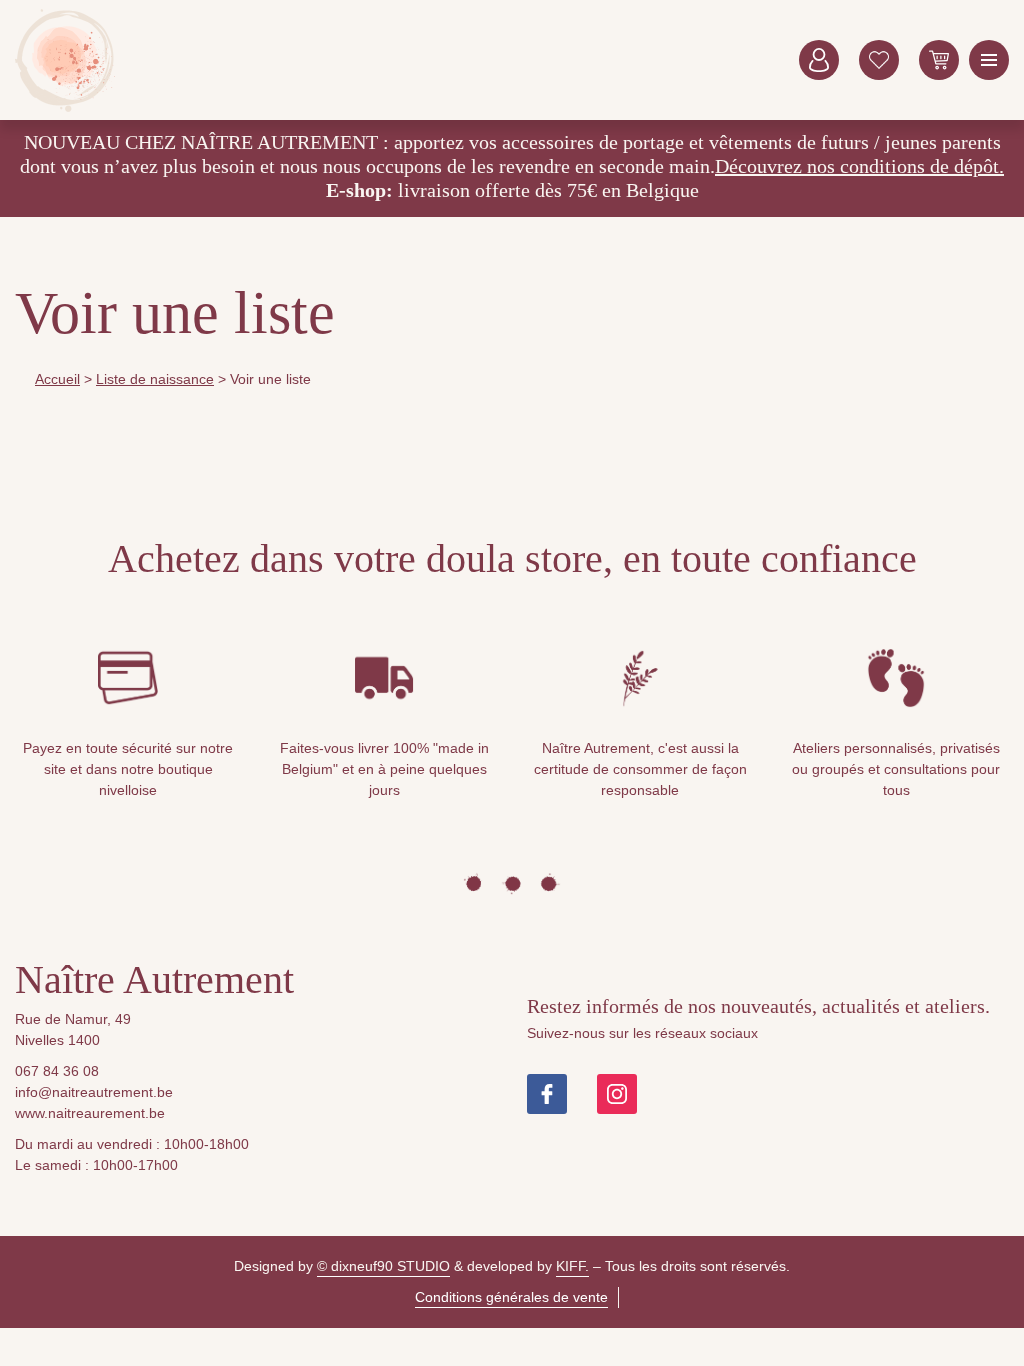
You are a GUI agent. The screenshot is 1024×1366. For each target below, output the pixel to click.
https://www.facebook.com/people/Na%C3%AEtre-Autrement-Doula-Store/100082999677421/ (547, 1094)
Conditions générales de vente (511, 1297)
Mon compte (819, 60)
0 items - (939, 60)
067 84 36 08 (57, 1071)
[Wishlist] (879, 60)
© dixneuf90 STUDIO (383, 1266)
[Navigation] (989, 60)
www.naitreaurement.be (90, 1113)
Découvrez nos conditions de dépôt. (859, 166)
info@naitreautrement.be (94, 1092)
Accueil (57, 379)
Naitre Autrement (65, 60)
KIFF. (572, 1266)
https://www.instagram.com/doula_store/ (617, 1094)
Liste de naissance (155, 379)
